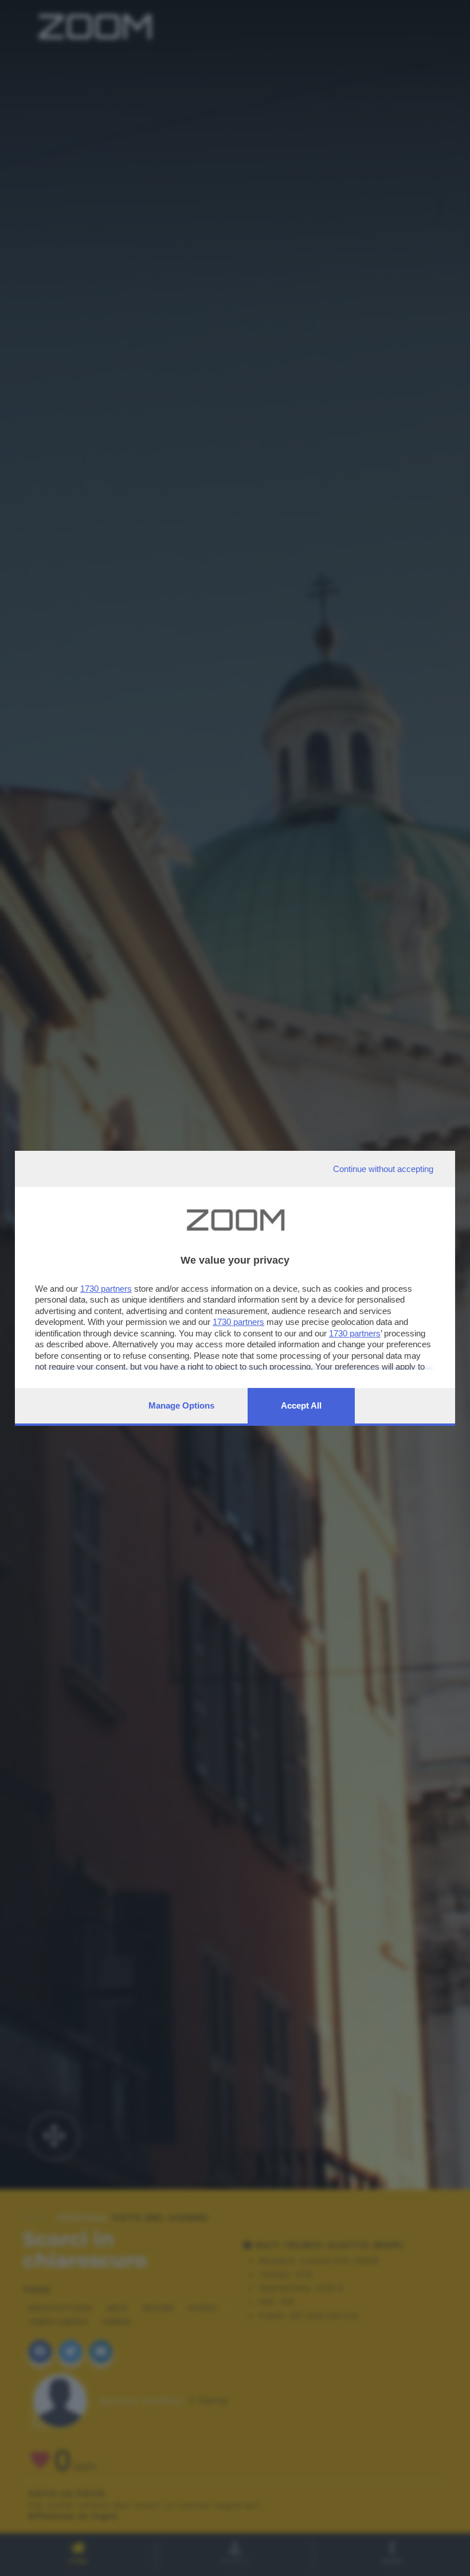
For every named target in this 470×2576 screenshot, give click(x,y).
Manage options (181, 1405)
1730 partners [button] (106, 1289)
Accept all (301, 1405)
